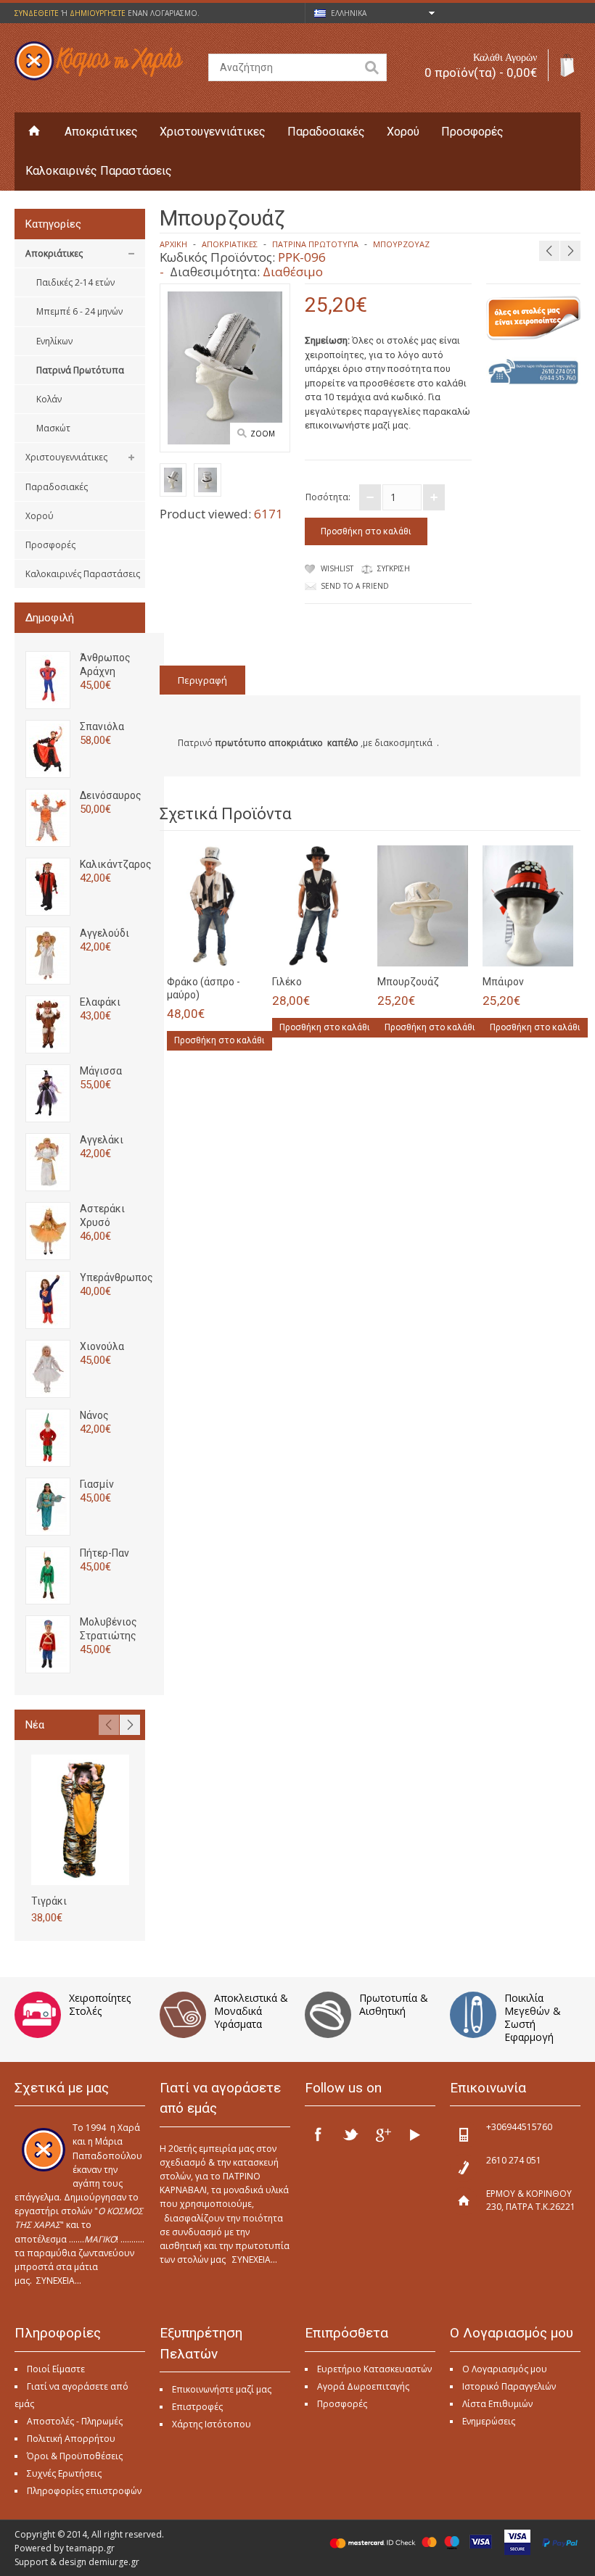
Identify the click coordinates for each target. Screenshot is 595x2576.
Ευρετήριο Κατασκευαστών (374, 2369)
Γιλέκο (287, 982)
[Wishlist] (218, 951)
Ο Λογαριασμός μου (505, 2369)
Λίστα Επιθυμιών (497, 2404)
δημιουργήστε (98, 13)
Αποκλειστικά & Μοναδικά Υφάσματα (251, 2011)
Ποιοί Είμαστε (56, 2369)
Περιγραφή (202, 680)
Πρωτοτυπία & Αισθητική (394, 2004)
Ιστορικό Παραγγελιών (509, 2386)
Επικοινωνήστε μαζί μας (222, 2389)
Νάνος (94, 1415)
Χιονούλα (102, 1346)
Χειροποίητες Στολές (100, 2004)
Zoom (263, 434)
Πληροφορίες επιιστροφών (84, 2491)
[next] (570, 251)
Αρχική (173, 244)
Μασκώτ (53, 428)
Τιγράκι (49, 1901)
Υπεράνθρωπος (116, 1277)
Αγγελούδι (104, 933)
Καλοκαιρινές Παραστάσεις (99, 171)
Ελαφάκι (100, 1002)
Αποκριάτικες (101, 132)
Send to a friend (355, 586)
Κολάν (49, 399)
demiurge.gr (114, 2562)
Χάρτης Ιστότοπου (212, 2424)
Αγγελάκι (102, 1140)
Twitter (350, 2134)
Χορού (403, 132)
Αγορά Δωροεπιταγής (363, 2386)
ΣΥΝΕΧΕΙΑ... (59, 2281)
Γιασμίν (97, 1484)
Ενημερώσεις (489, 2421)
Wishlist (337, 568)
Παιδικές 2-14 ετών (75, 282)
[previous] (549, 251)
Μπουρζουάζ (401, 244)
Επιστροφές (197, 2407)
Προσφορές (472, 132)
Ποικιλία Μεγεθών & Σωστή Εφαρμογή (533, 2017)
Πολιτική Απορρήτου (71, 2439)
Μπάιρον (503, 982)
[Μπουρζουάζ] (173, 482)
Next (130, 1725)
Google (382, 2134)
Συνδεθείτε (37, 13)
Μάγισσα (101, 1071)
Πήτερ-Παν (104, 1553)
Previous (109, 1725)
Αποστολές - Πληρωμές (75, 2421)
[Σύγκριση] (242, 951)
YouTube (414, 2134)
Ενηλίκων (54, 341)
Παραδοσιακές (326, 132)
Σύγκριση (394, 568)
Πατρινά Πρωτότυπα (80, 370)
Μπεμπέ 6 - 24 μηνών (79, 311)
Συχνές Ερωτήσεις (64, 2473)
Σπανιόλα (102, 726)
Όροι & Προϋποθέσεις (75, 2456)
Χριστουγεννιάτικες (213, 132)
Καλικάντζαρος (116, 864)
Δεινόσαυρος (111, 795)
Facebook (319, 2134)
